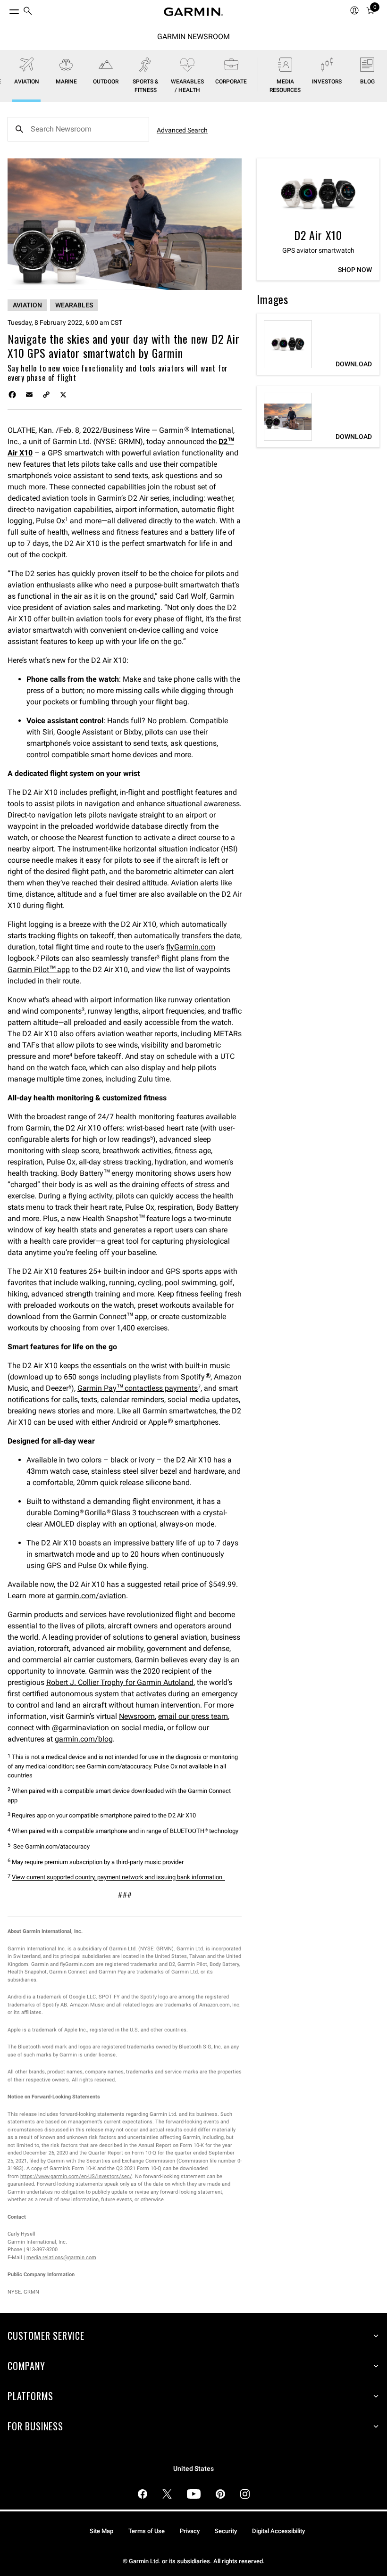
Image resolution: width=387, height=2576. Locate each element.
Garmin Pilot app (39, 970)
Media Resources (285, 86)
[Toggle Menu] (6, 9)
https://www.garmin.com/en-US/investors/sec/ (76, 2176)
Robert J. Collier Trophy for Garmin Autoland (120, 1682)
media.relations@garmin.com (61, 2258)
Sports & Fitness (146, 86)
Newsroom (137, 1716)
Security (226, 2531)
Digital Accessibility (278, 2531)
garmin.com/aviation (91, 1596)
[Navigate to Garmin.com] (193, 12)
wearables (74, 305)
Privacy (190, 2531)
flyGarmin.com (191, 947)
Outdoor (106, 82)
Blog (367, 82)
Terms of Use (147, 2531)
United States (193, 2469)
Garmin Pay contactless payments (138, 1388)
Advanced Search (182, 130)
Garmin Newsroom (193, 37)
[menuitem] (28, 12)
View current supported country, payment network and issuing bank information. (118, 1878)
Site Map (101, 2531)
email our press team (193, 1716)
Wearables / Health (187, 86)
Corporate (231, 82)
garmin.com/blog (84, 1739)
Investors (327, 82)
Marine (66, 82)
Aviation (27, 82)
